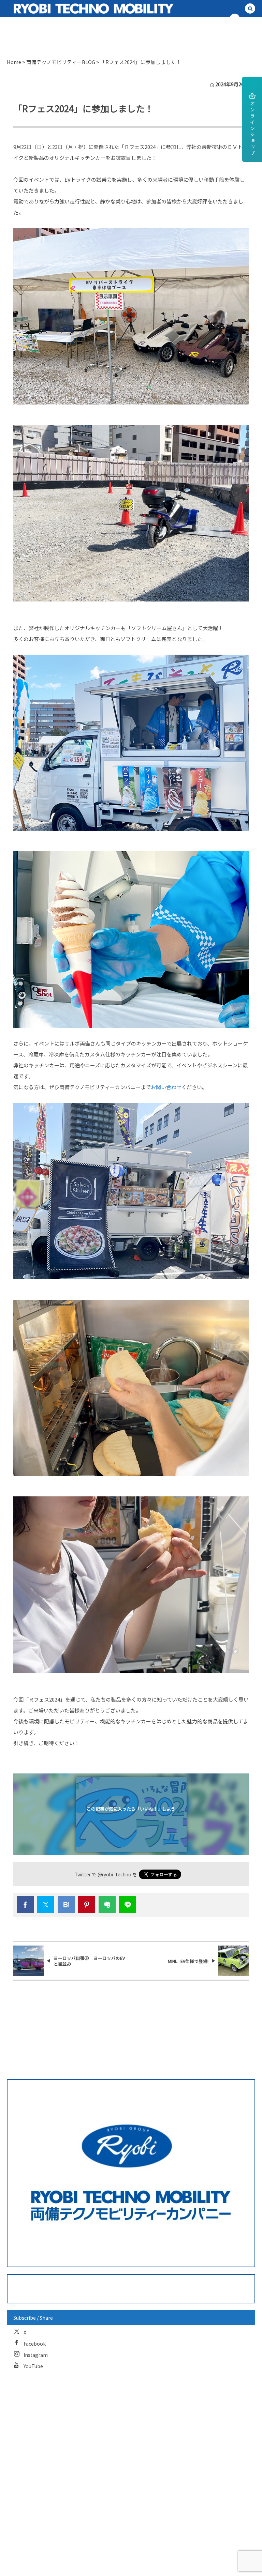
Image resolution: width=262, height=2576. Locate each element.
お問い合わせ (166, 1087)
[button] (250, 9)
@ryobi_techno (114, 1874)
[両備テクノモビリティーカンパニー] (66, 9)
